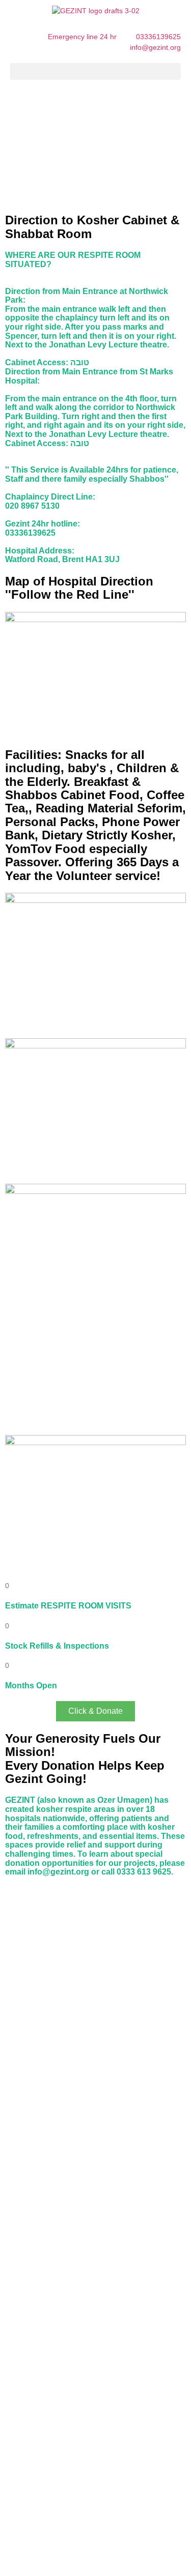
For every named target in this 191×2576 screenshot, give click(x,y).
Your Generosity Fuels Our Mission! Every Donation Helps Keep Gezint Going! (85, 1759)
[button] (95, 71)
